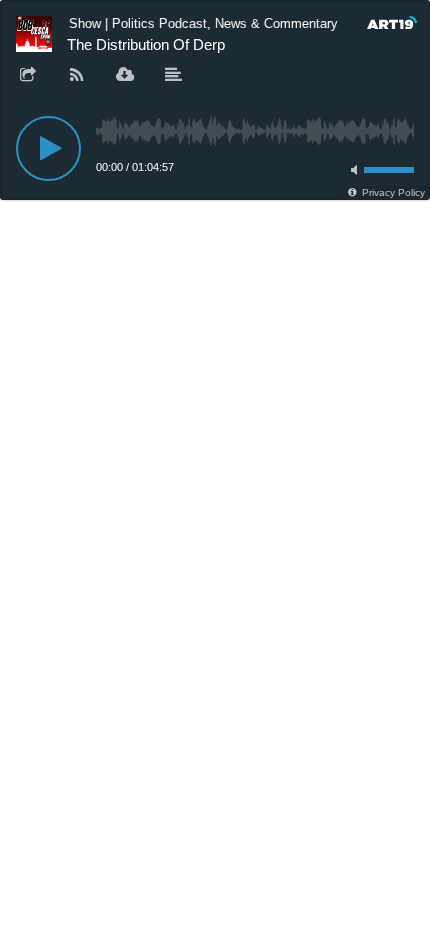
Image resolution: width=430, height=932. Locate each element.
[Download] (125, 76)
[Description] (174, 76)
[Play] (48, 148)
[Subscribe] (77, 76)
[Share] (28, 76)
